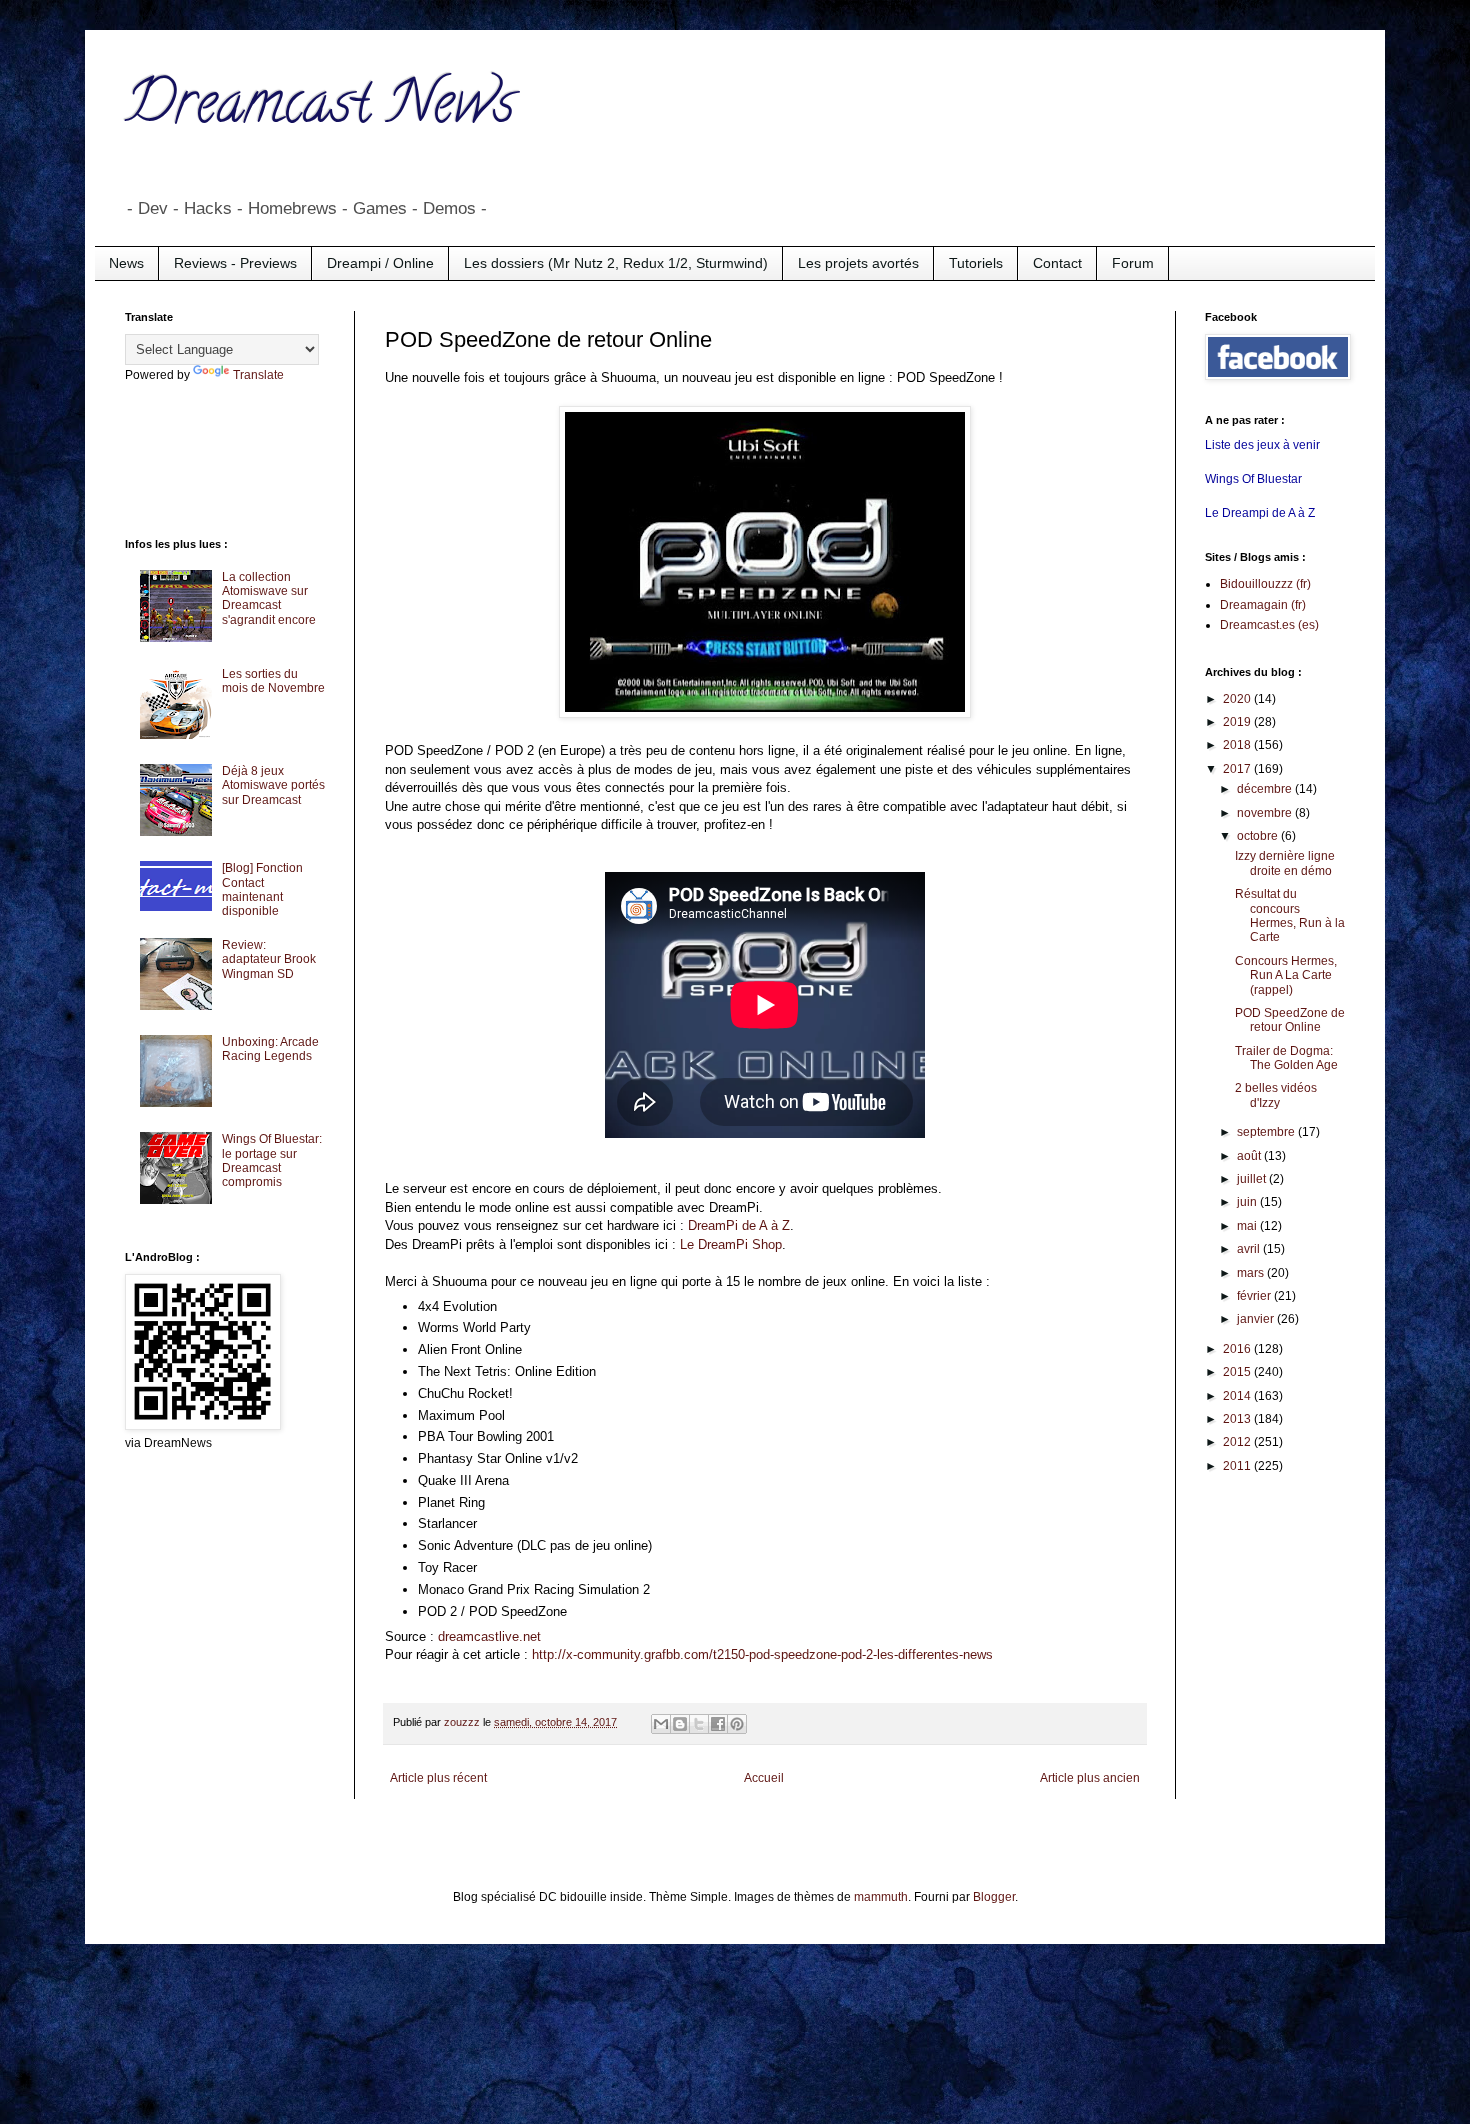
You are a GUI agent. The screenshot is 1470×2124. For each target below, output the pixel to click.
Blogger (994, 1897)
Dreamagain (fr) (1263, 605)
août (1250, 1156)
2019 (1238, 722)
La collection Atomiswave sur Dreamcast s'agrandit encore (269, 598)
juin (1248, 1202)
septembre (1267, 1132)
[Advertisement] (205, 458)
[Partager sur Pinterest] (737, 1724)
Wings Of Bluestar (1253, 479)
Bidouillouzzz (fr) (1265, 584)
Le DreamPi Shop (731, 1244)
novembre (1266, 813)
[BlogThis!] (680, 1724)
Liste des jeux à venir (1262, 445)
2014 (1238, 1396)
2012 (1238, 1442)
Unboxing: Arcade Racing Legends (270, 1049)
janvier (1257, 1319)
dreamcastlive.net (489, 1636)
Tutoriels (976, 263)
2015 (1238, 1372)
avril (1250, 1249)
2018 (1238, 745)
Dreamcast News (320, 109)
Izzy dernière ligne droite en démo (1285, 863)
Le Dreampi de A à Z (1260, 513)
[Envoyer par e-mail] (661, 1724)
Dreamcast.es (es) (1269, 625)
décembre (1266, 789)
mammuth (881, 1897)
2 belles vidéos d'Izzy (1276, 1095)
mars (1252, 1273)
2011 (1238, 1466)
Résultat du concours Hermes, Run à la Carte (1290, 915)
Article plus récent (438, 1778)
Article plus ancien (1090, 1778)
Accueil (764, 1778)
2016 (1238, 1349)
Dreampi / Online (380, 263)
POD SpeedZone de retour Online (1290, 1020)
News (126, 263)
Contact (1057, 263)
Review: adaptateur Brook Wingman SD (269, 959)
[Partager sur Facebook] (718, 1724)
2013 (1238, 1419)
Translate (258, 375)
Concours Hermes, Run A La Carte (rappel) (1286, 975)
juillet (1253, 1179)
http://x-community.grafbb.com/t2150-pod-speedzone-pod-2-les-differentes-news (762, 1654)
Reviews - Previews (235, 263)
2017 (1238, 769)
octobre (1259, 836)
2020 (1238, 699)
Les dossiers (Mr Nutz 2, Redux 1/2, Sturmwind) (616, 263)
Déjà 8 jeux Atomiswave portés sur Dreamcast (273, 785)
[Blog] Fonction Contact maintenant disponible (262, 889)
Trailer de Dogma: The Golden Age (1286, 1058)
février (1255, 1296)
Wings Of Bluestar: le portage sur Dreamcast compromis (272, 1160)
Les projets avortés (858, 263)
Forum (1133, 263)
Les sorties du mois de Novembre (273, 681)
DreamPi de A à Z (739, 1225)
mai (1248, 1226)
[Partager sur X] (699, 1724)
